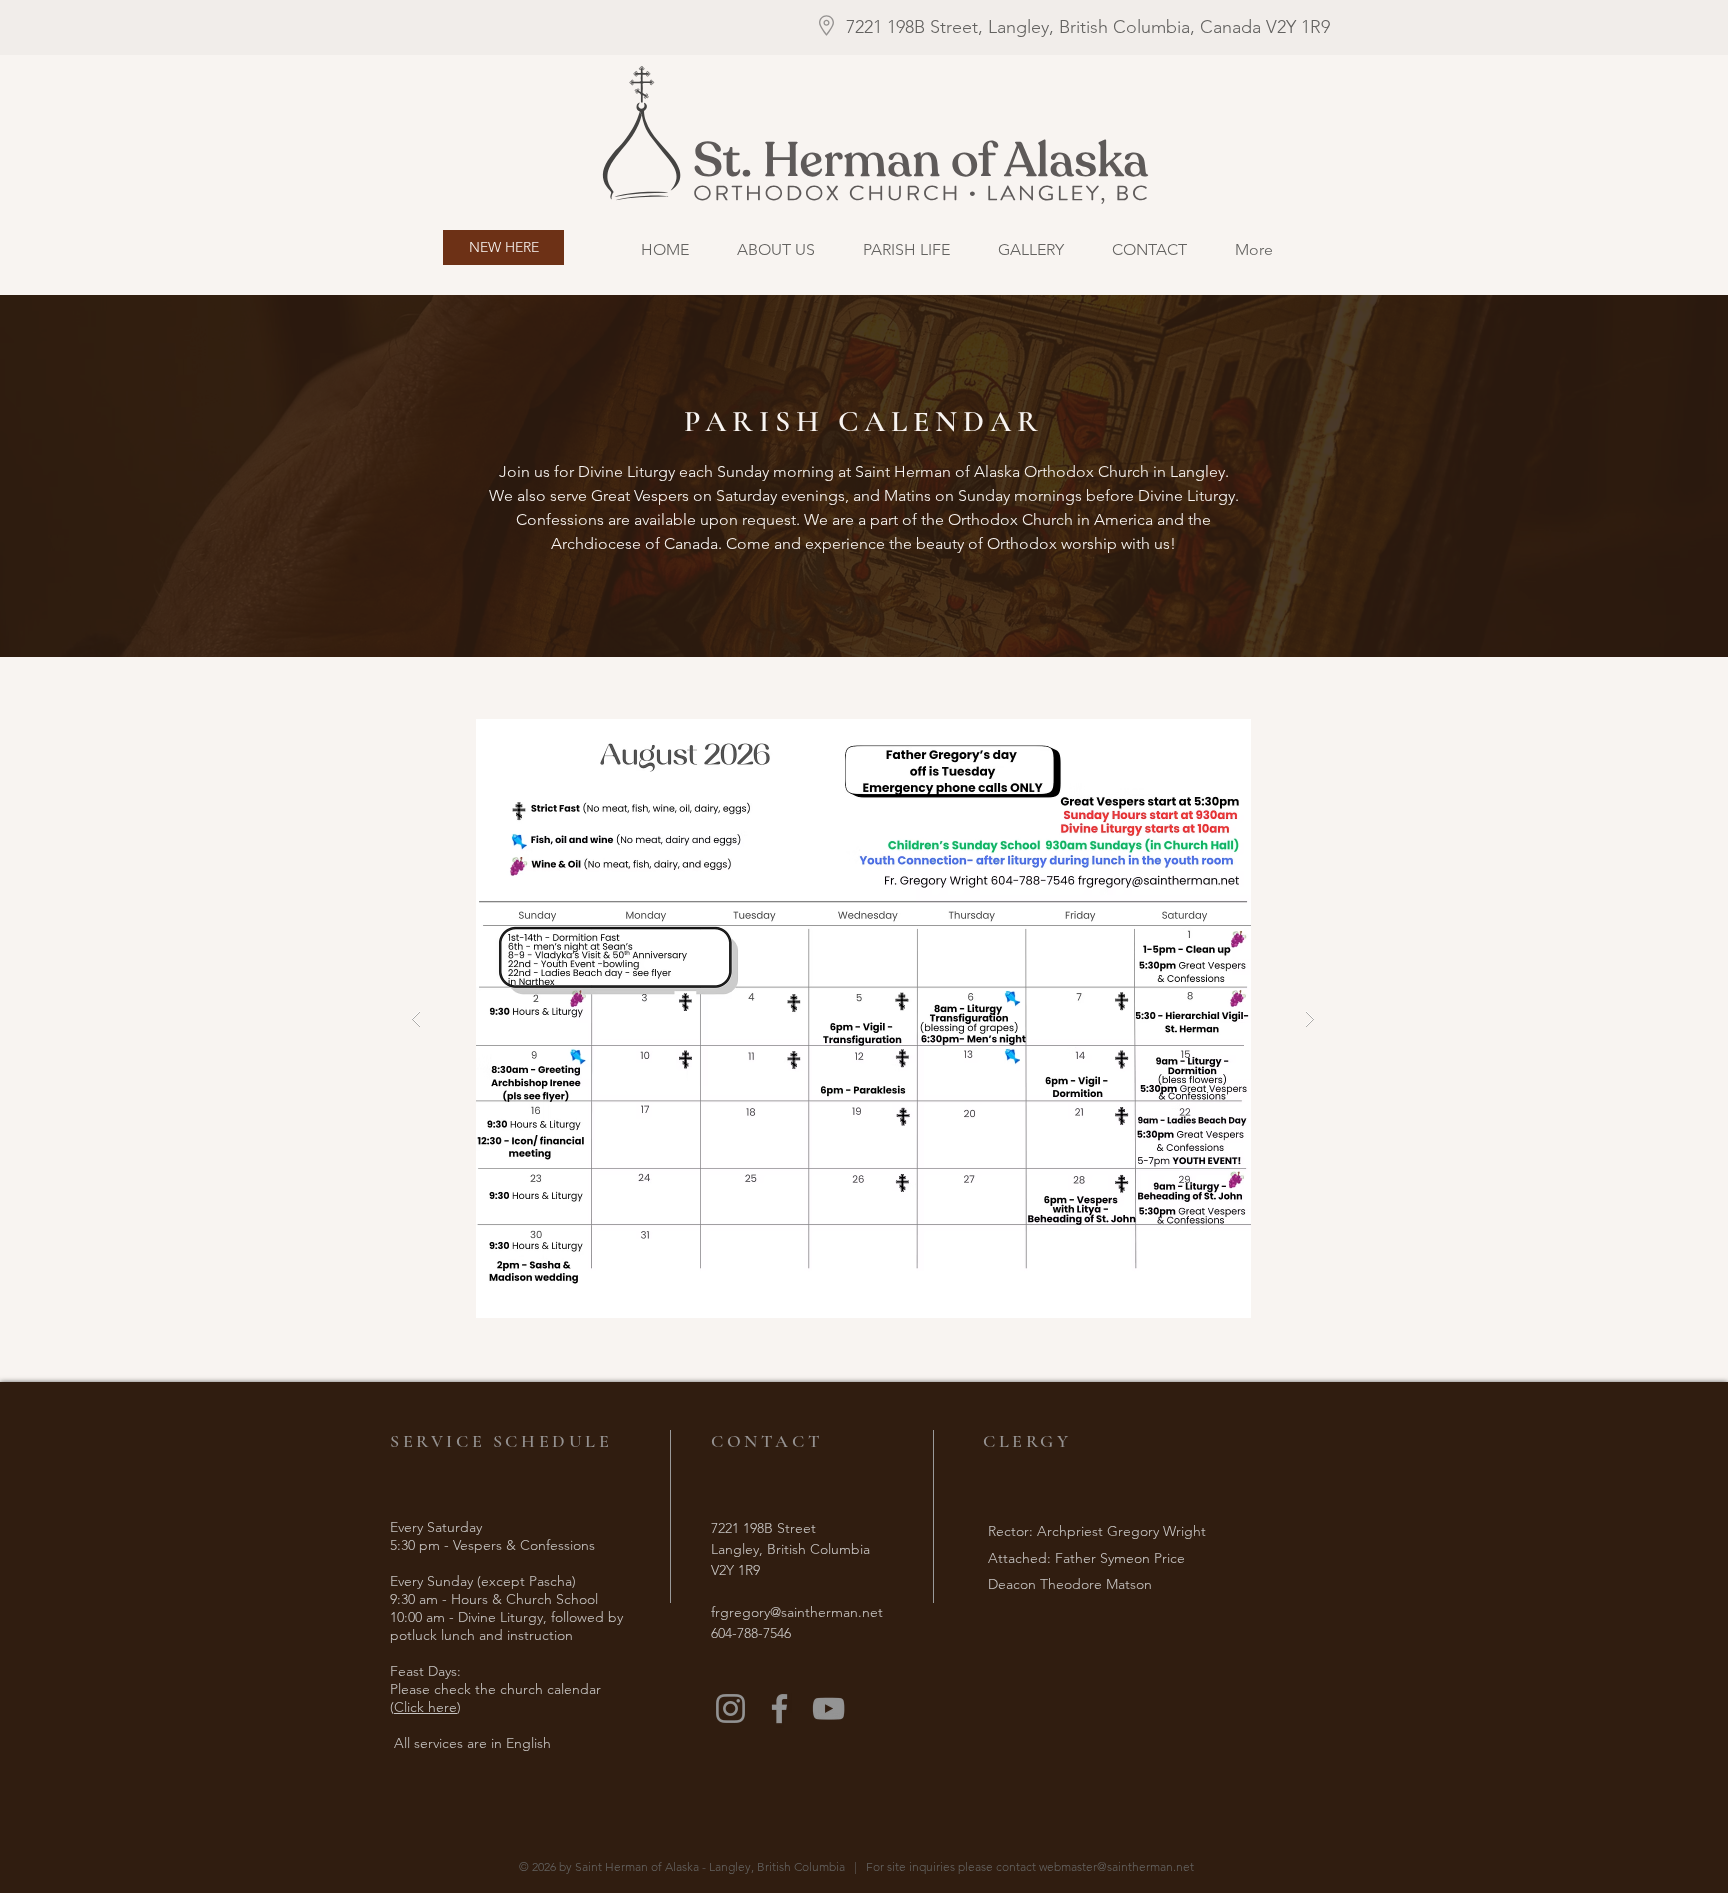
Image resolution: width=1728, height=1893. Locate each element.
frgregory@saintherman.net (797, 1612)
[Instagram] (730, 1708)
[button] (863, 1018)
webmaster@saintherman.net (1116, 1866)
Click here (425, 1707)
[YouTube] (828, 1708)
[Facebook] (779, 1708)
